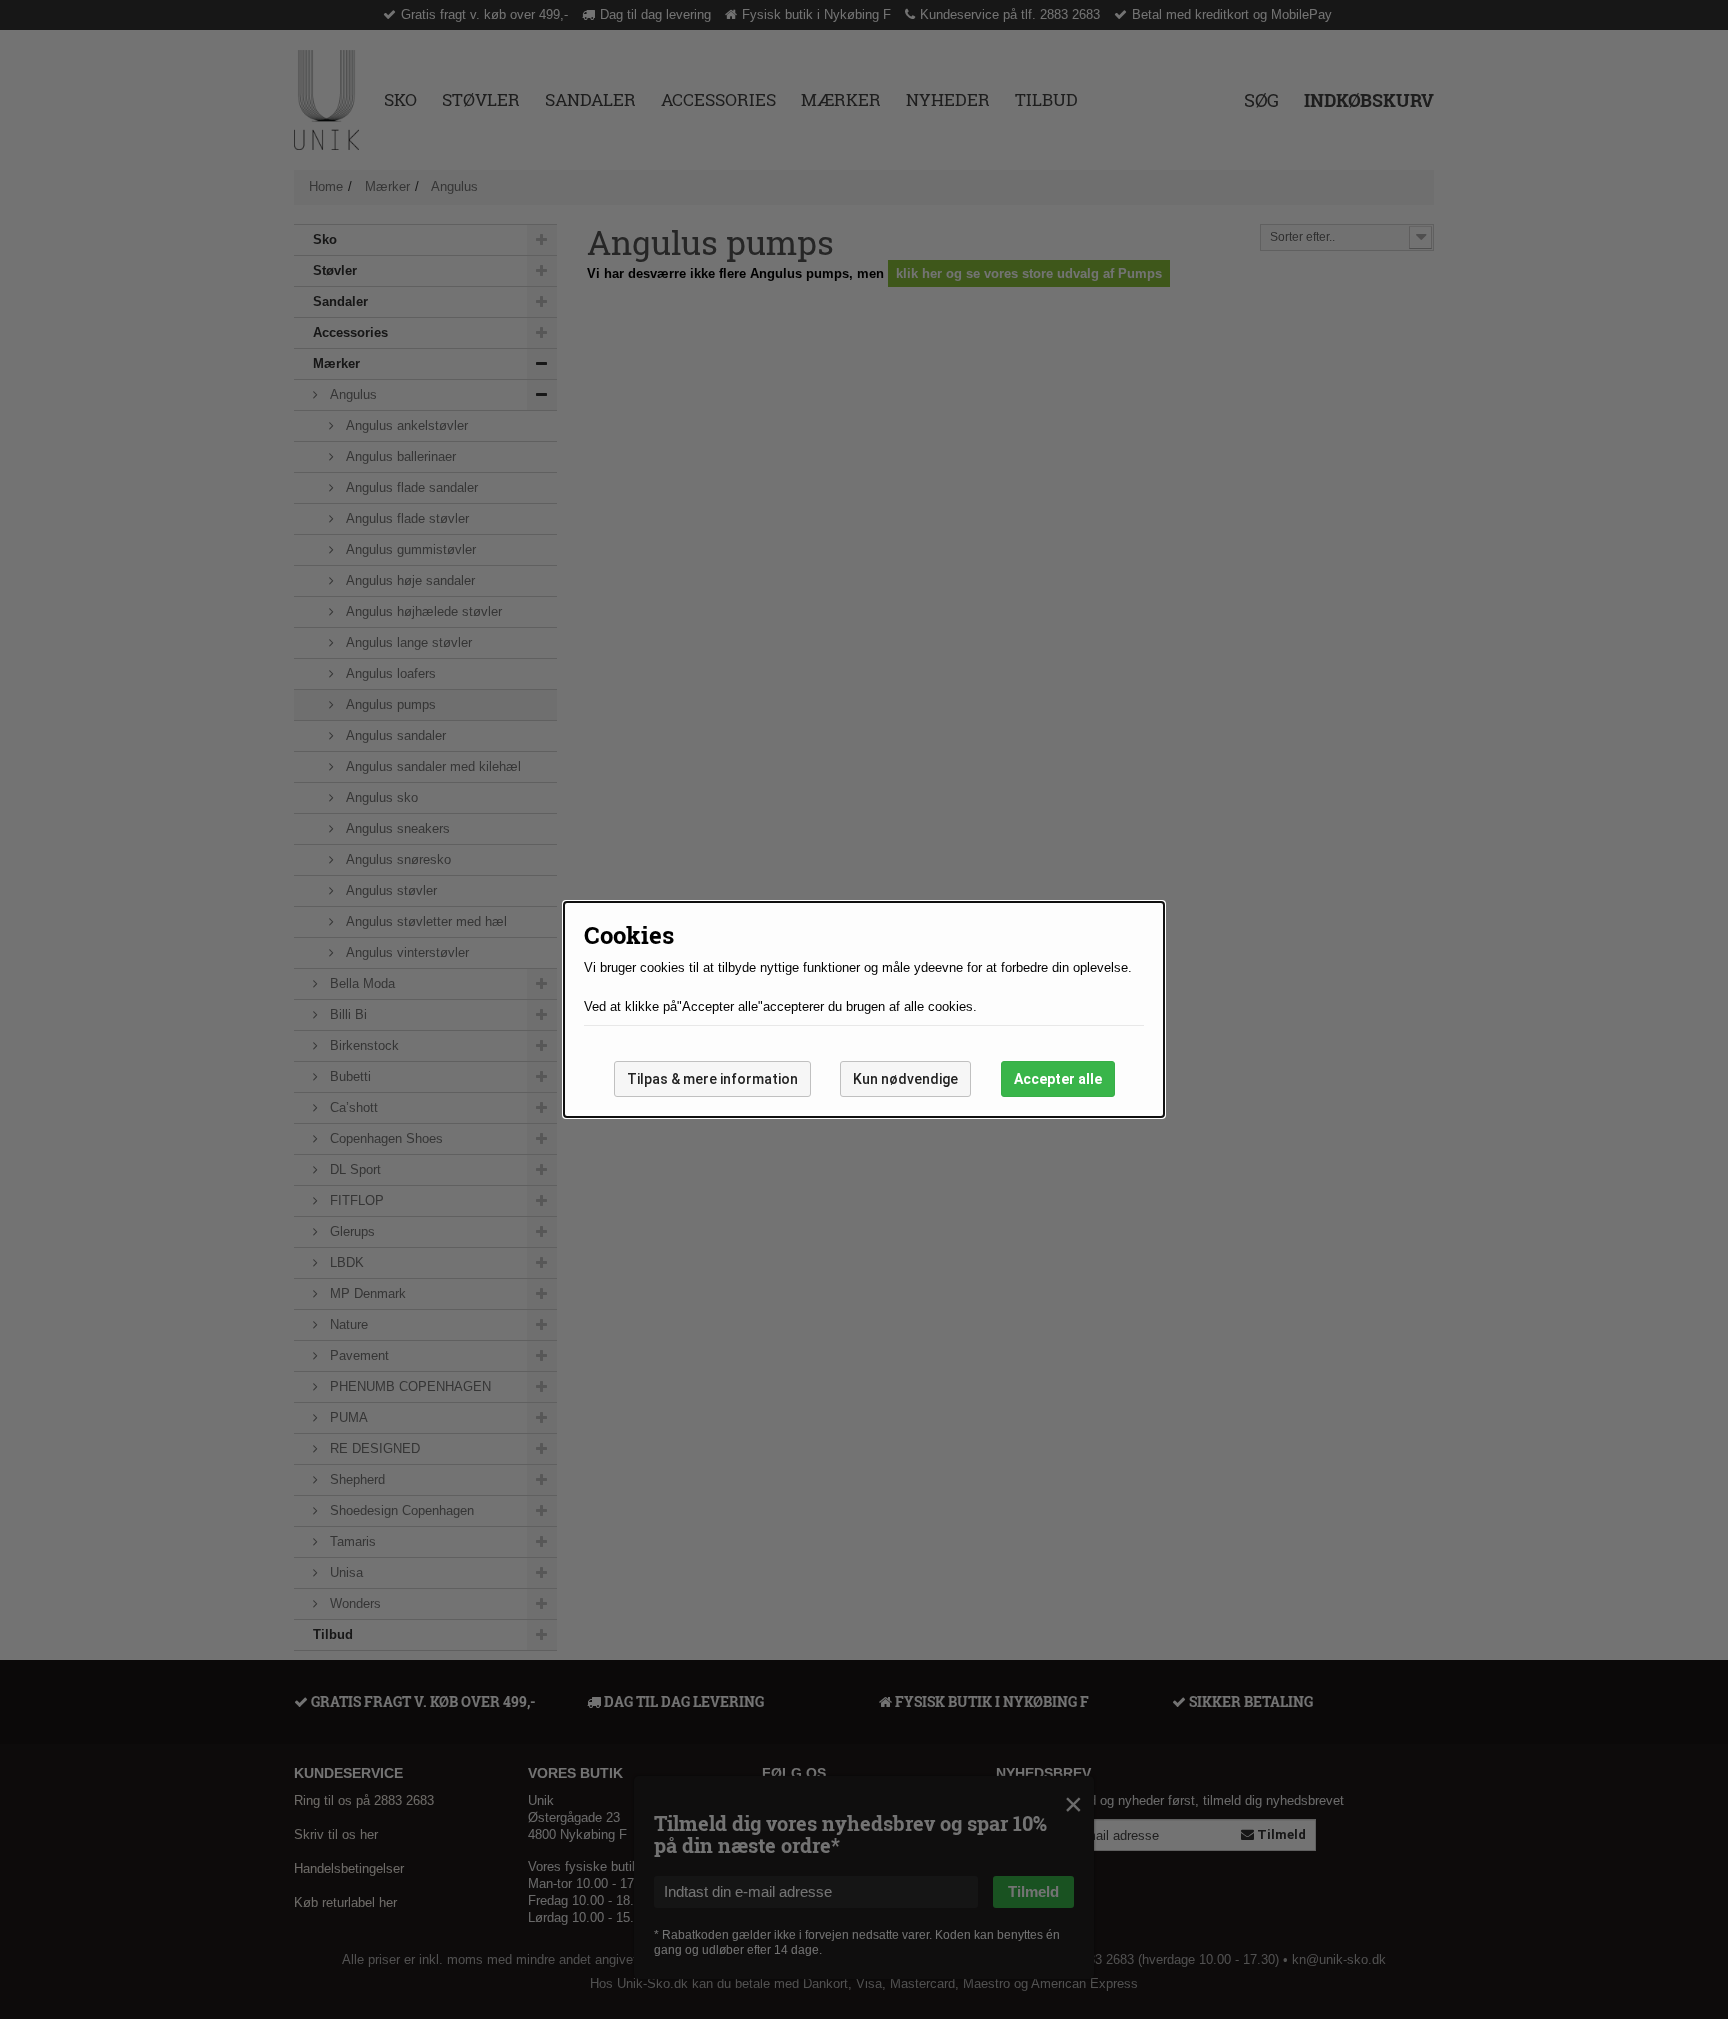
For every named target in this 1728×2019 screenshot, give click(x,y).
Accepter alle (1058, 1079)
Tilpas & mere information (712, 1079)
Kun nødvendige (905, 1079)
